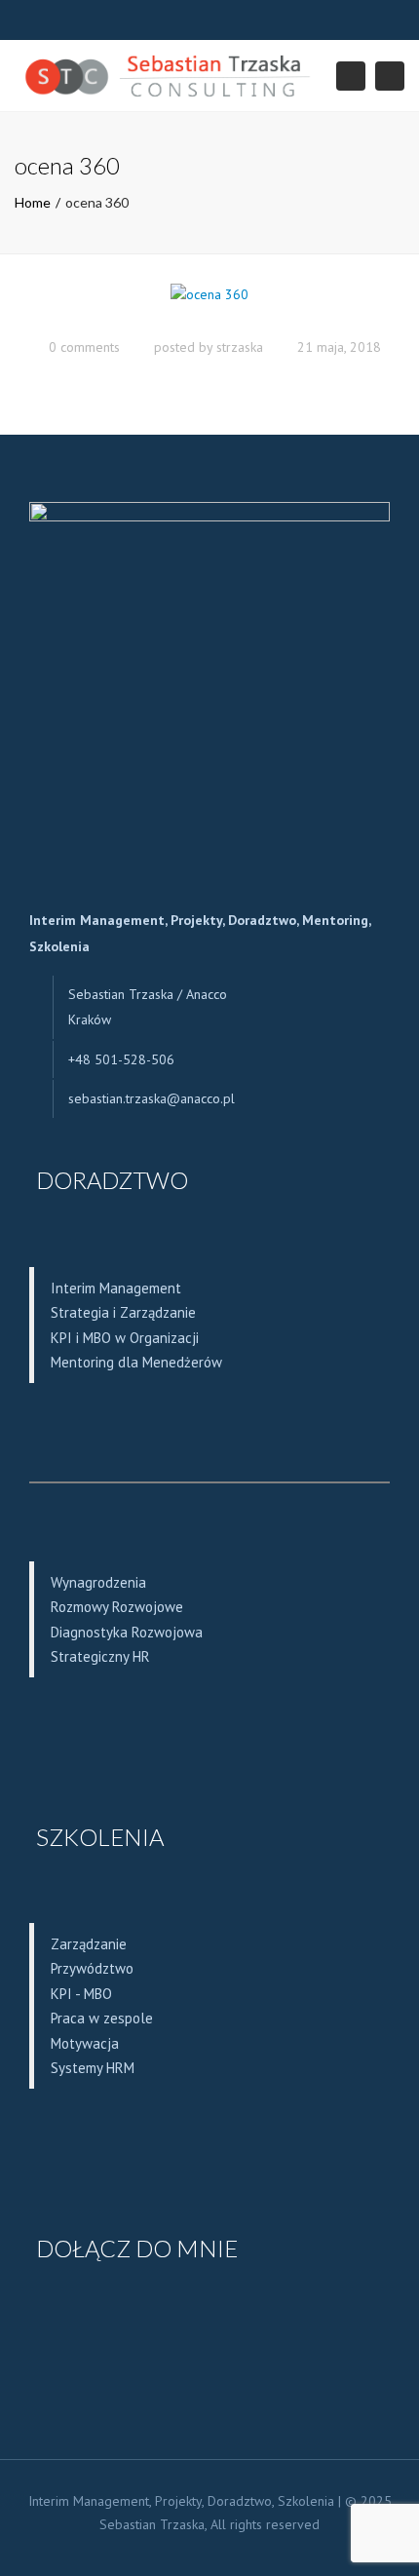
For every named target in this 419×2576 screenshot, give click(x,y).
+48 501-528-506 (121, 1059)
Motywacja (85, 2043)
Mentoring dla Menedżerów (136, 1362)
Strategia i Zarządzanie (123, 1312)
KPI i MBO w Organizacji (125, 1338)
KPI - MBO (81, 1994)
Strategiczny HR (100, 1656)
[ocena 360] (209, 304)
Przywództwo (92, 1968)
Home (33, 202)
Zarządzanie (89, 1944)
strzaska (240, 347)
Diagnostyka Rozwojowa (127, 1632)
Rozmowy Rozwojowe (117, 1607)
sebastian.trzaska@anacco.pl (152, 1098)
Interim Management (116, 1288)
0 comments (84, 347)
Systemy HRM (93, 2068)
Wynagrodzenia (98, 1582)
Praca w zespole (102, 2018)
